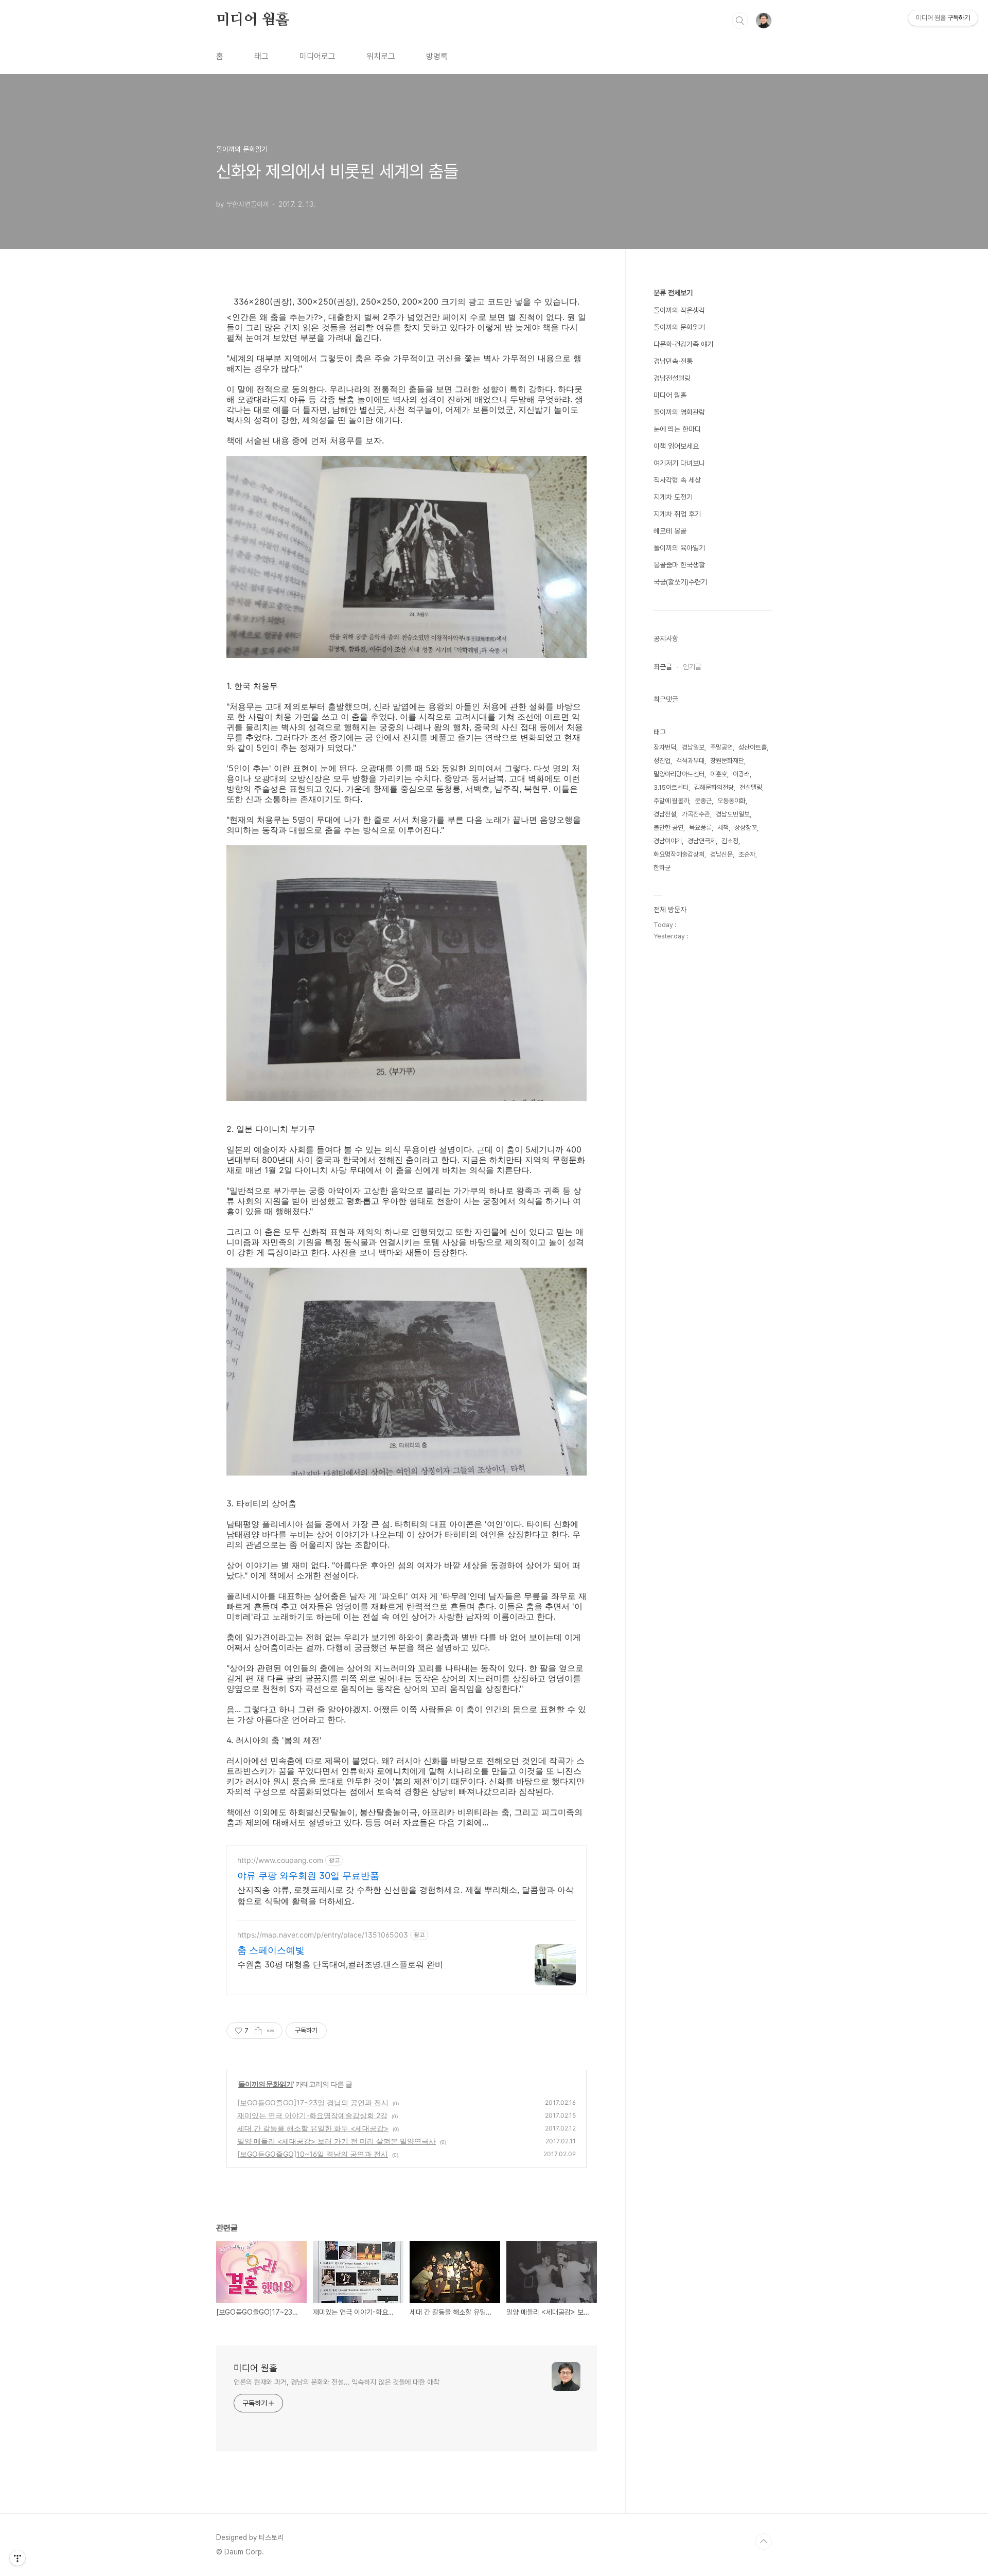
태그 (261, 56)
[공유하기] (258, 2031)
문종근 (703, 801)
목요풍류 (700, 828)
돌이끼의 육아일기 (679, 548)
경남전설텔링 (672, 378)
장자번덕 (665, 747)
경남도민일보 (733, 814)
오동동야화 (731, 801)
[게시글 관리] (271, 2031)
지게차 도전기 (673, 497)
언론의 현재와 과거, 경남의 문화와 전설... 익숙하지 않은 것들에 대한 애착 (337, 2382)
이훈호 (719, 774)
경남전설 (665, 814)
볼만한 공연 (668, 828)
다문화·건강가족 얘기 (683, 344)
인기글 (692, 667)
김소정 (730, 841)
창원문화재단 (727, 761)
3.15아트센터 (671, 787)
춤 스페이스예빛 (271, 1950)
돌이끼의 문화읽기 (266, 2084)
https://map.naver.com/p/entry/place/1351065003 (323, 1935)
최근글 (663, 667)
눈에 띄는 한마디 (677, 429)
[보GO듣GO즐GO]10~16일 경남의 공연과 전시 (313, 2154)
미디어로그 (317, 56)
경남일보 (693, 747)
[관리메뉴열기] (17, 2558)
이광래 (741, 774)
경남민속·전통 (673, 361)
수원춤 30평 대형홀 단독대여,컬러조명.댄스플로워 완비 (340, 1964)
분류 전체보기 (673, 293)
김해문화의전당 (714, 787)
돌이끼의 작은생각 (679, 310)
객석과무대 (690, 761)
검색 (740, 21)
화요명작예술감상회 (679, 854)
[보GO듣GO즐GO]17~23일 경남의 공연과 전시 (313, 2102)
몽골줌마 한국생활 (679, 565)
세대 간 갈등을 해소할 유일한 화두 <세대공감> (313, 2128)
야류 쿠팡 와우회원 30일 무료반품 (308, 1876)
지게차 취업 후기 (677, 514)
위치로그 (381, 56)
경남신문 (721, 854)
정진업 (662, 761)
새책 (723, 828)
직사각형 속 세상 (677, 480)
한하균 (662, 868)
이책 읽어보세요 (676, 446)
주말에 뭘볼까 (671, 801)
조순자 (747, 854)
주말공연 (721, 747)
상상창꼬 (746, 828)
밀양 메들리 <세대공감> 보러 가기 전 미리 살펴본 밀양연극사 (337, 2141)
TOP (764, 2542)
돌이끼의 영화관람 (679, 412)
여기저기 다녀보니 (679, 463)
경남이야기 (668, 841)
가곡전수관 (696, 814)
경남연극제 (702, 841)
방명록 (437, 56)
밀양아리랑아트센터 (679, 774)
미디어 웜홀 (253, 20)
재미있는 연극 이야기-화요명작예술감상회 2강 (312, 2115)
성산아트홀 (753, 747)
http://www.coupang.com (280, 1860)
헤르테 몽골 (670, 531)
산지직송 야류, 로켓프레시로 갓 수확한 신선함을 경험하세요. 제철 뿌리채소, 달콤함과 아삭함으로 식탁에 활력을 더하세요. (405, 1895)
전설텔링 (751, 787)
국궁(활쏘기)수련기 (680, 582)
